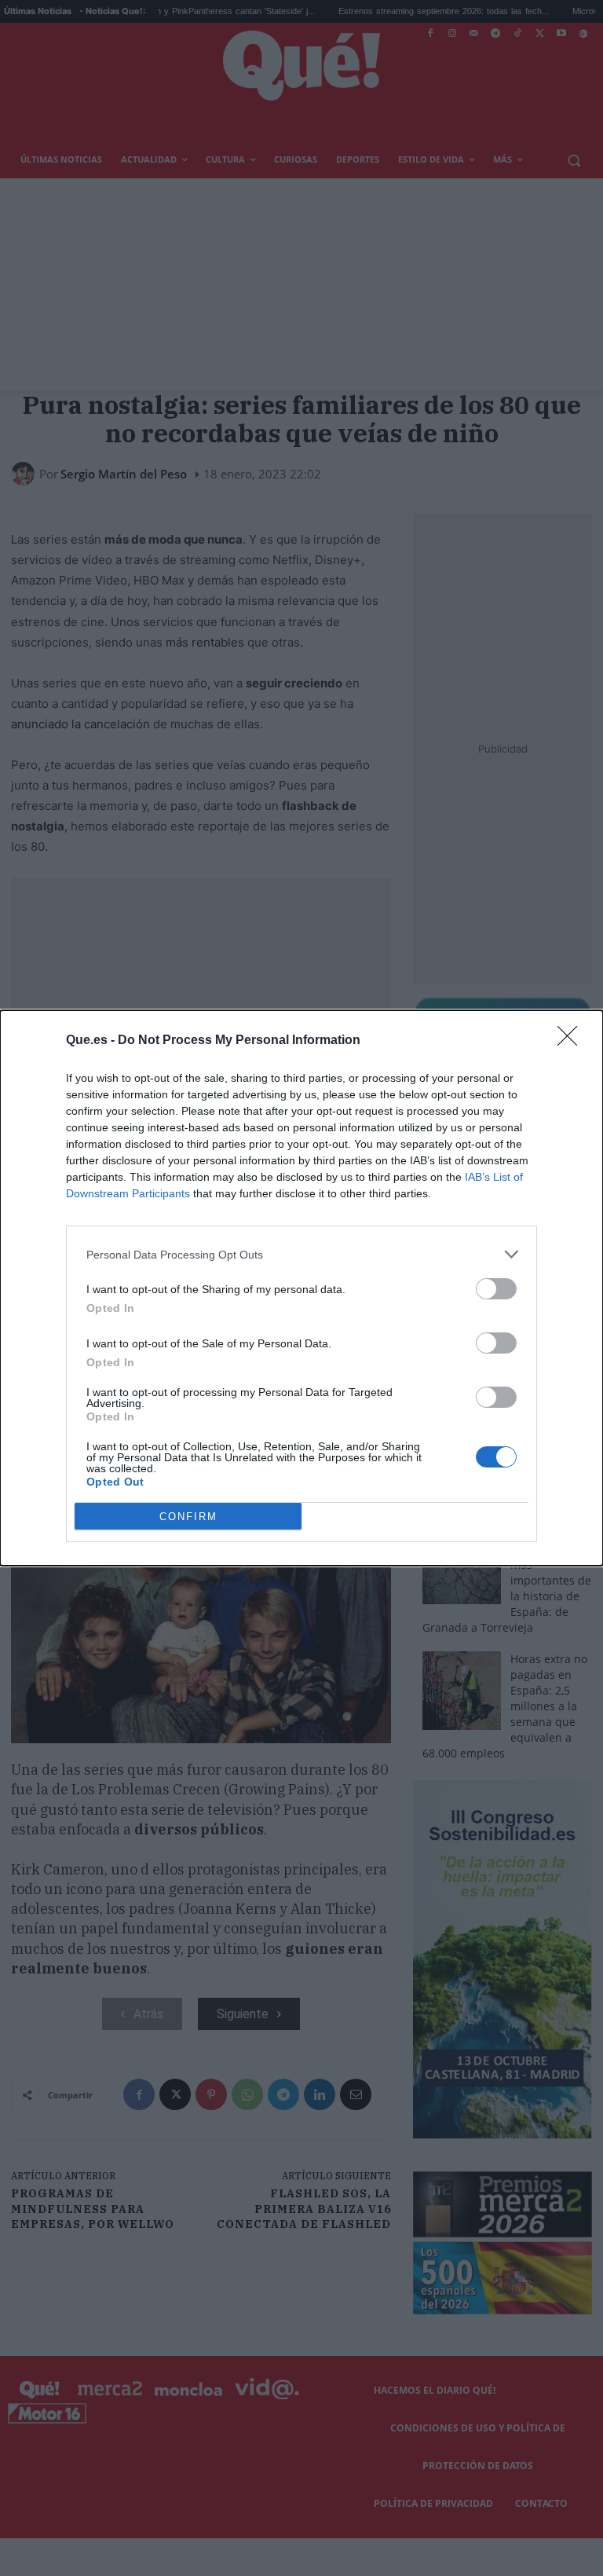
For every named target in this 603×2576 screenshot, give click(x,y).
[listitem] (301, 1254)
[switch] (496, 1289)
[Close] (572, 1041)
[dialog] (301, 1288)
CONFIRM (188, 1517)
